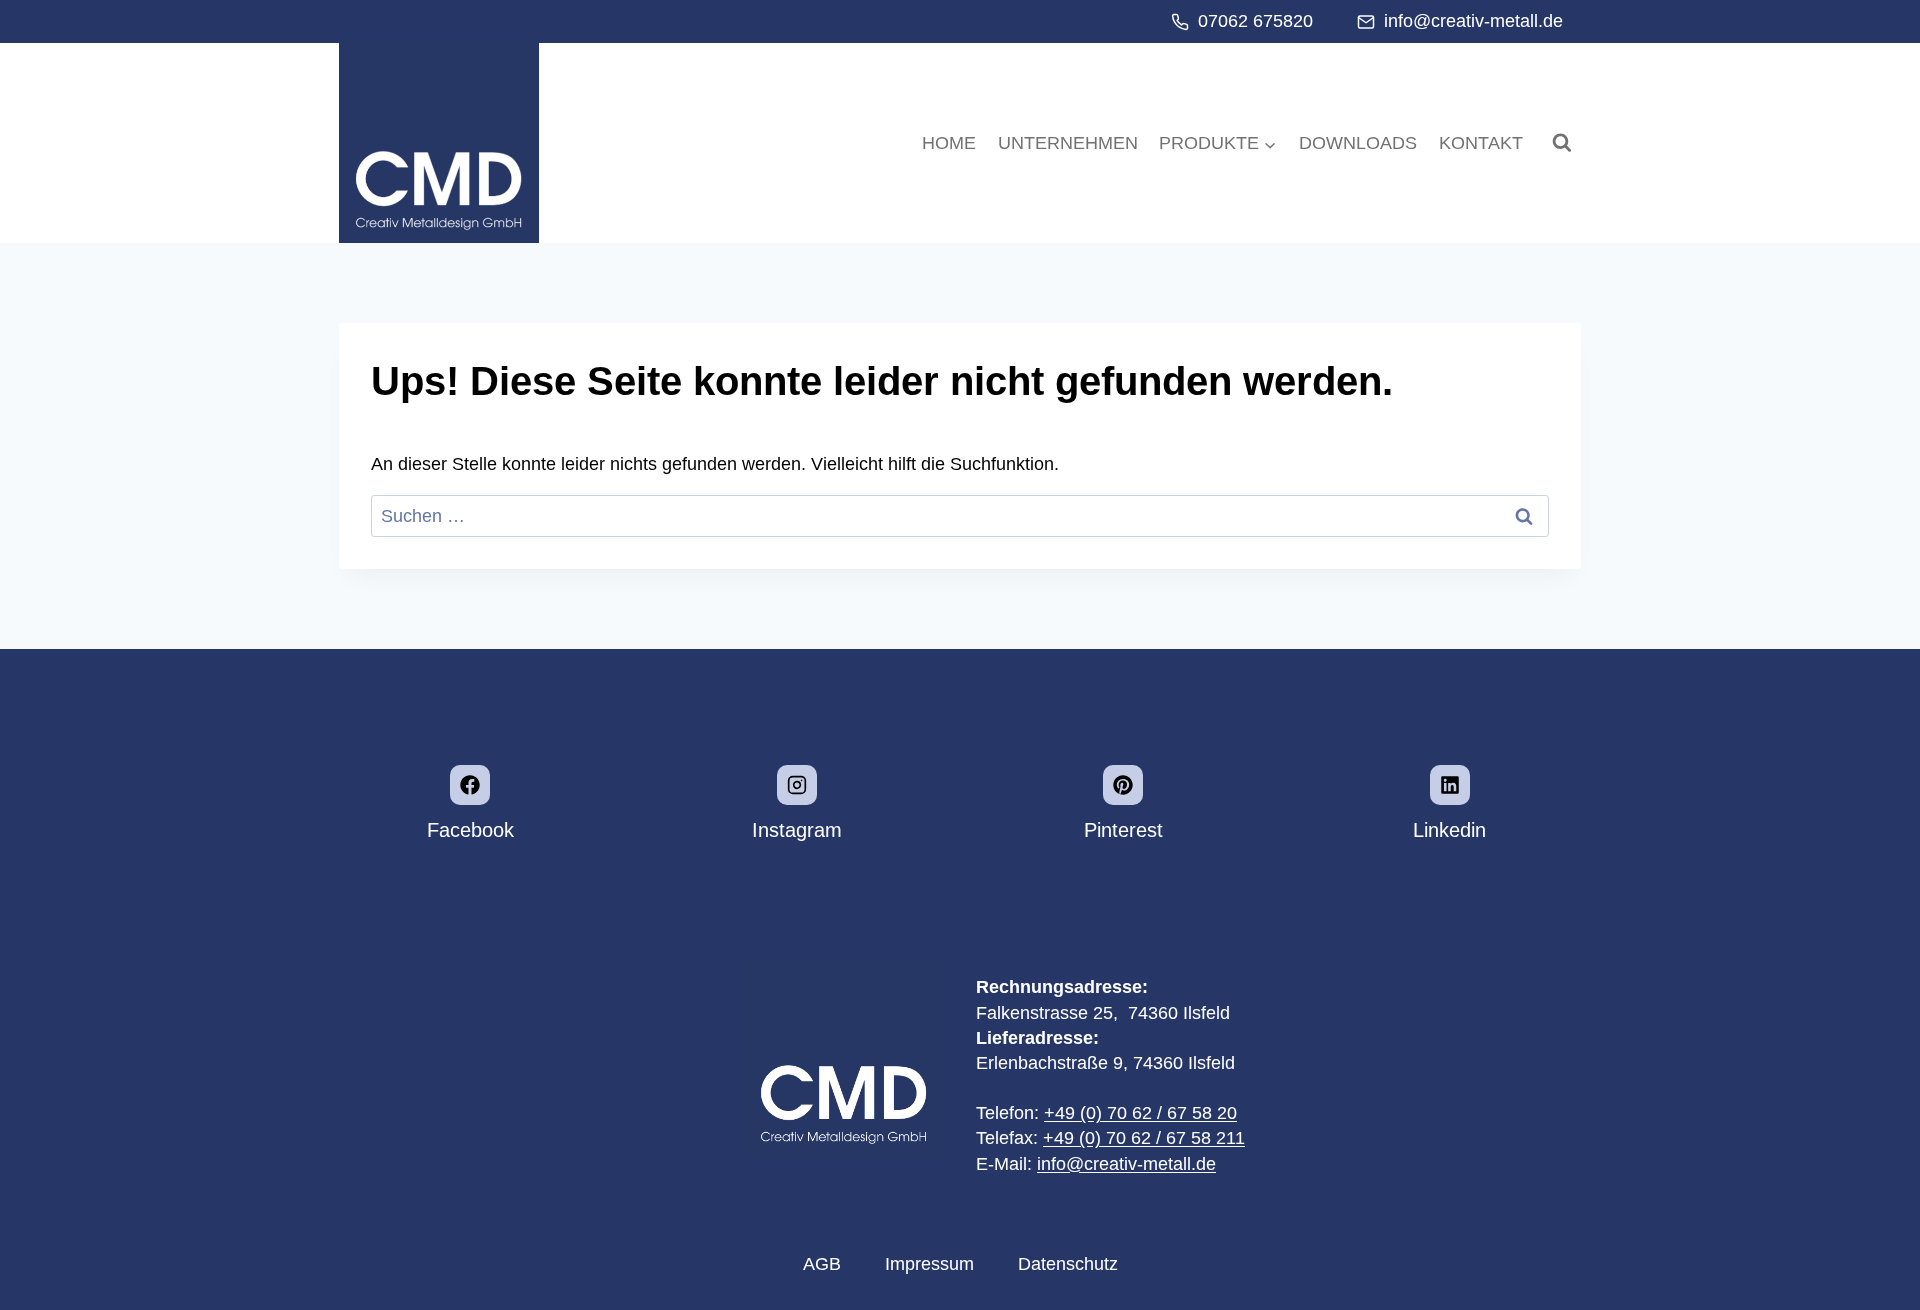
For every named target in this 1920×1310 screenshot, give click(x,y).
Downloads (1358, 143)
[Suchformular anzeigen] (1562, 143)
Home (949, 143)
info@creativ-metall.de (1126, 1164)
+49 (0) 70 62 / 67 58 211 (1144, 1138)
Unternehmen (1068, 143)
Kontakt (1480, 143)
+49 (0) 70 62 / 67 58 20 (1140, 1113)
